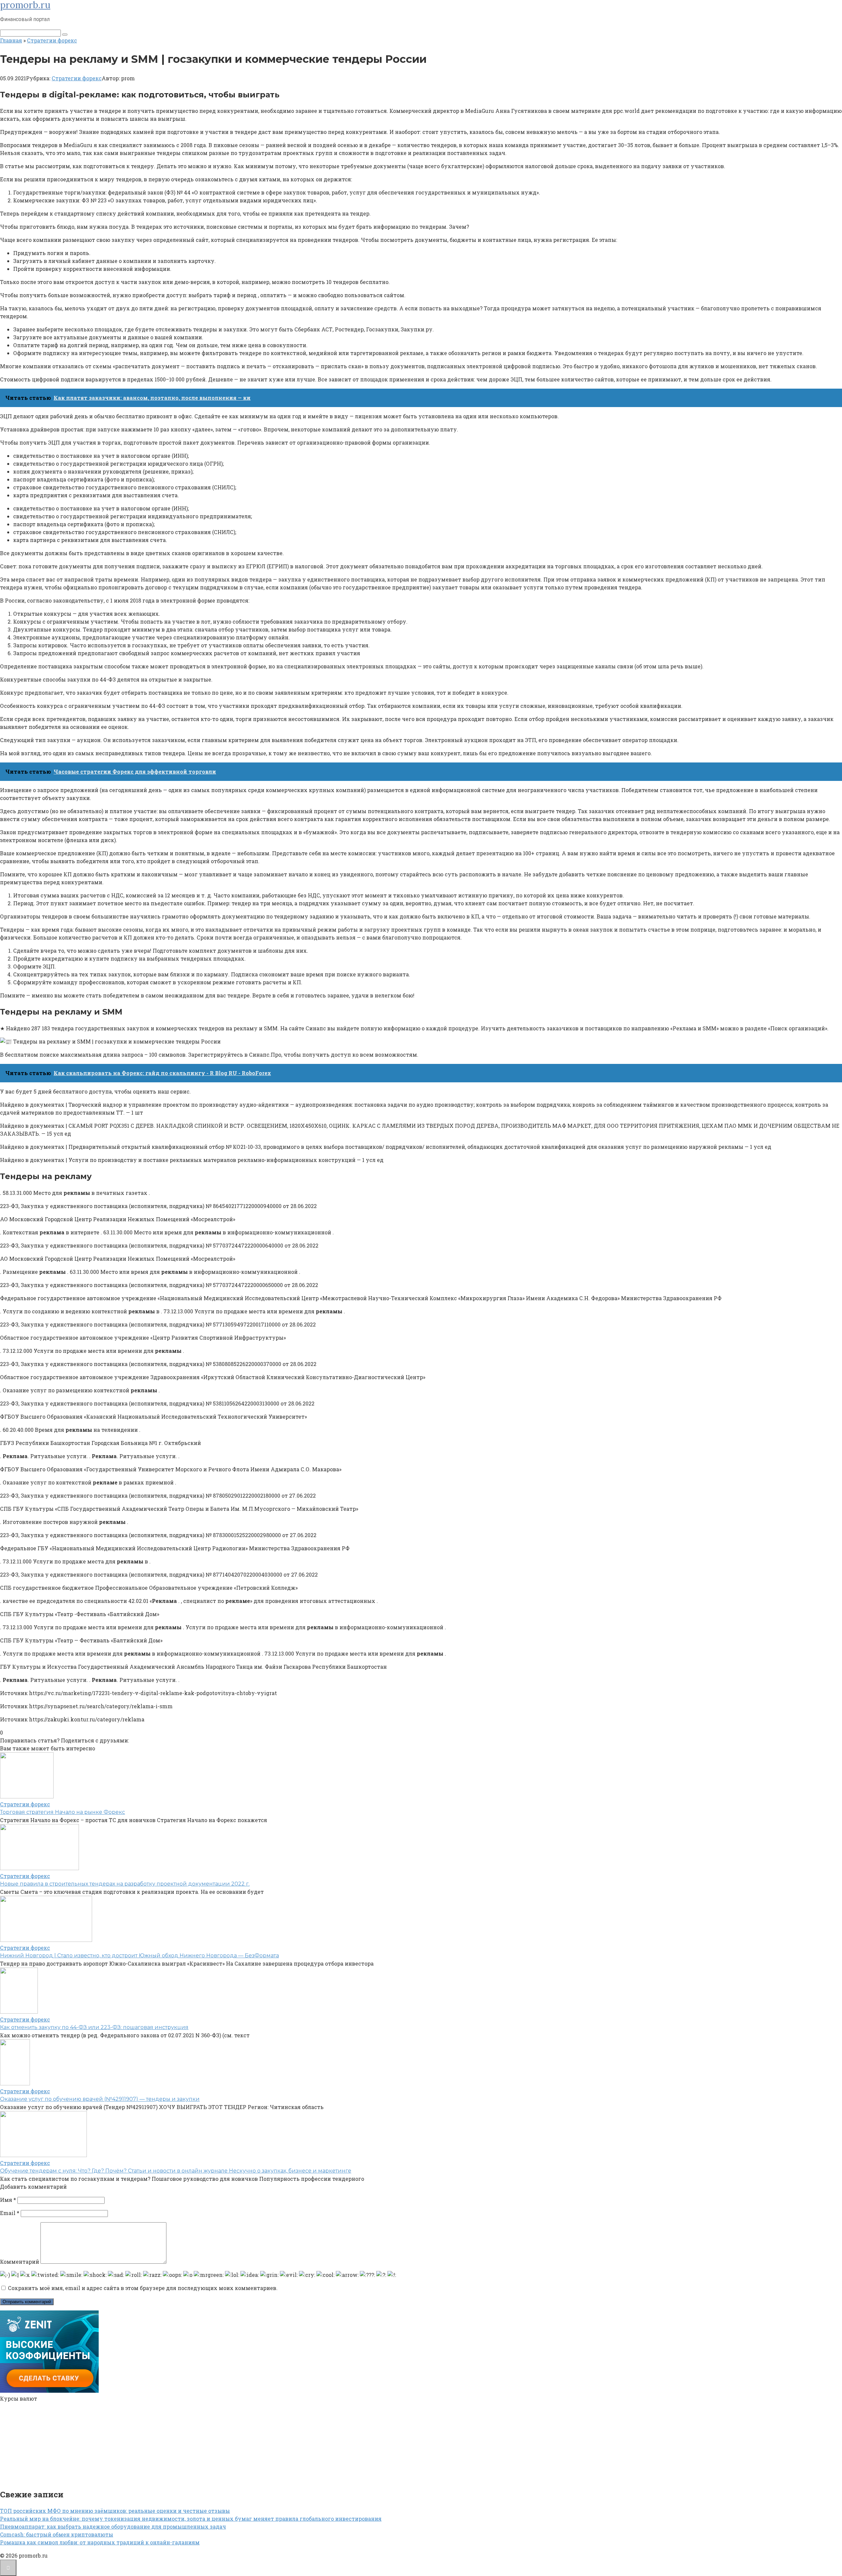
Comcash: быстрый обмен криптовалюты (57, 2534)
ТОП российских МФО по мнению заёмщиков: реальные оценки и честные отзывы (115, 2511)
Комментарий (20, 2262)
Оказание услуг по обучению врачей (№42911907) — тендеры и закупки (100, 2099)
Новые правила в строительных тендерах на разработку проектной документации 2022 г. (125, 1884)
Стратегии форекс (77, 78)
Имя (8, 2200)
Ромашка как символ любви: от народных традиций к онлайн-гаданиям (100, 2542)
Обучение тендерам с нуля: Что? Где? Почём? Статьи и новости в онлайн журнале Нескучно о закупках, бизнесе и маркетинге (176, 2171)
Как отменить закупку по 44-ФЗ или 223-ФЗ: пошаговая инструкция (94, 2027)
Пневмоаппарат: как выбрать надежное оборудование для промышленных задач (113, 2526)
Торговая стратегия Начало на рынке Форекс (62, 1812)
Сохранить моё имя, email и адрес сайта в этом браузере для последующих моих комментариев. (143, 2288)
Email (10, 2213)
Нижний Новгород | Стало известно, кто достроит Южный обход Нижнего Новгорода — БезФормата (139, 1956)
